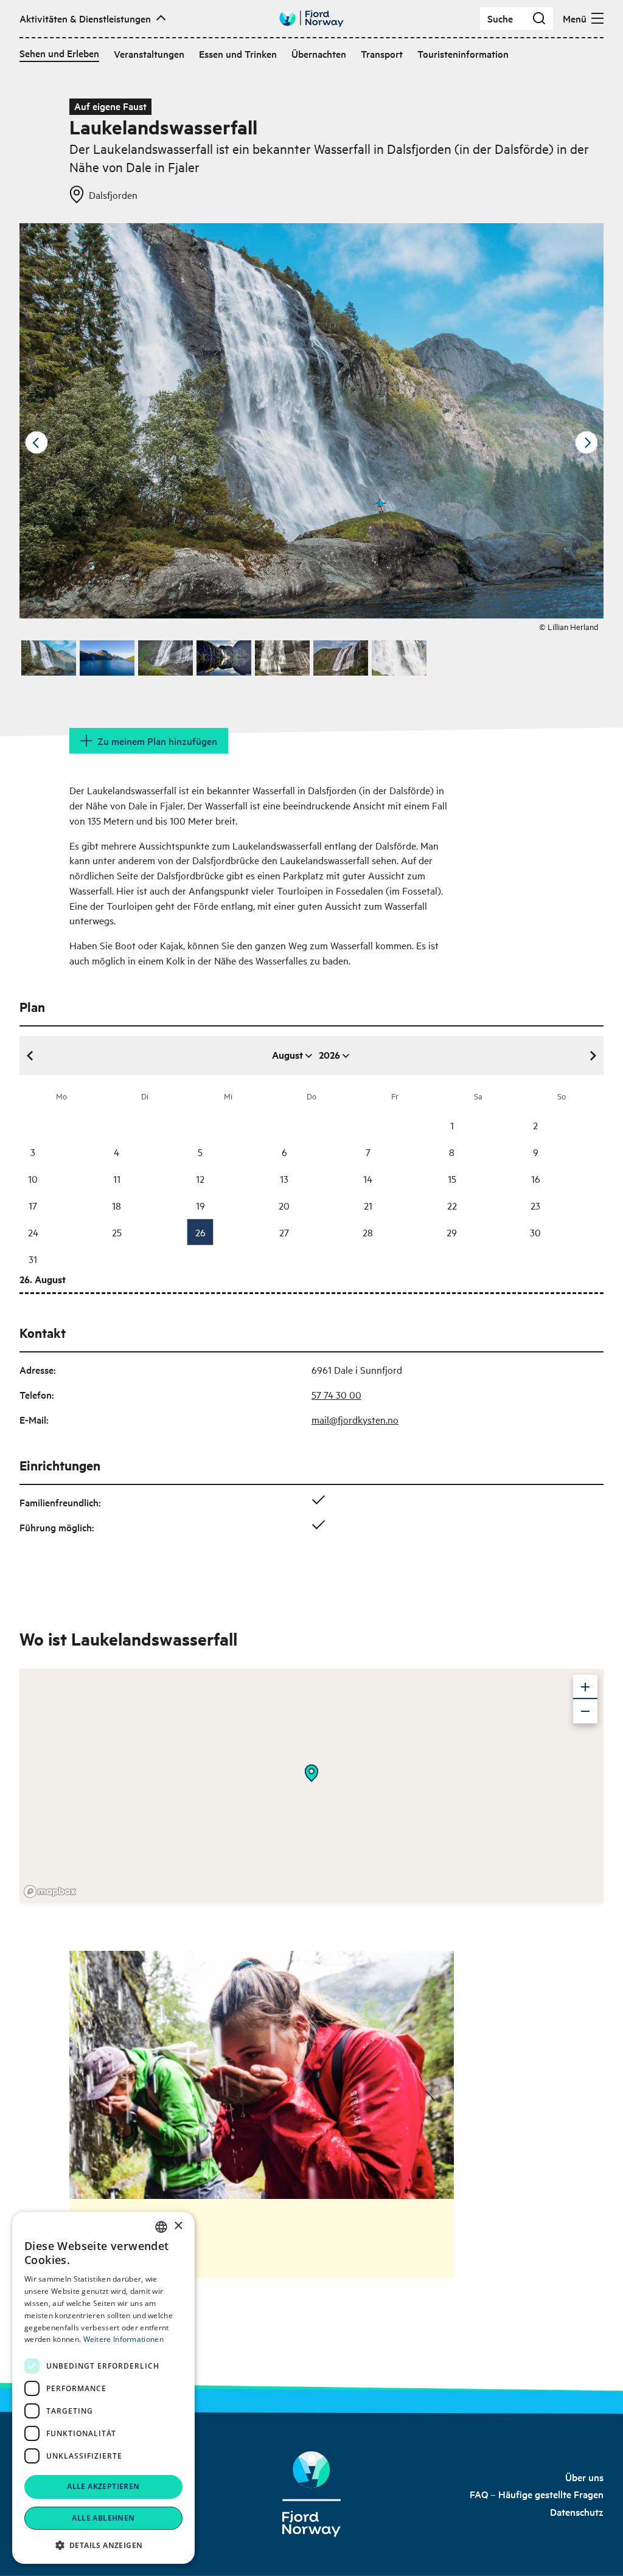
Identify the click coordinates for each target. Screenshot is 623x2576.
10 (33, 1179)
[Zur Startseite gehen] (311, 19)
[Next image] (586, 443)
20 (284, 1205)
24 (33, 1232)
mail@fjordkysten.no (355, 1419)
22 (452, 1205)
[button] (103, 2545)
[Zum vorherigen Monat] (30, 1056)
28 (368, 1232)
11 (117, 1179)
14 (368, 1179)
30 (535, 1232)
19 (200, 1205)
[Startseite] (311, 2494)
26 (200, 1232)
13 (284, 1179)
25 (117, 1232)
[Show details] (311, 1773)
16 (536, 1179)
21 (368, 1205)
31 (33, 1259)
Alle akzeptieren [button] (103, 2486)
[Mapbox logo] (50, 1892)
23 (535, 1205)
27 (284, 1232)
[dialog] (103, 2388)
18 (117, 1205)
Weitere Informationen (124, 2339)
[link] (584, 2477)
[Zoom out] (585, 1711)
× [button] (178, 2226)
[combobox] (161, 2227)
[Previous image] (37, 443)
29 (452, 1232)
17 (33, 1205)
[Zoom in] (585, 1687)
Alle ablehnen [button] (103, 2518)
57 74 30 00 (336, 1394)
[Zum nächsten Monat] (593, 1056)
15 (452, 1179)
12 (200, 1179)
